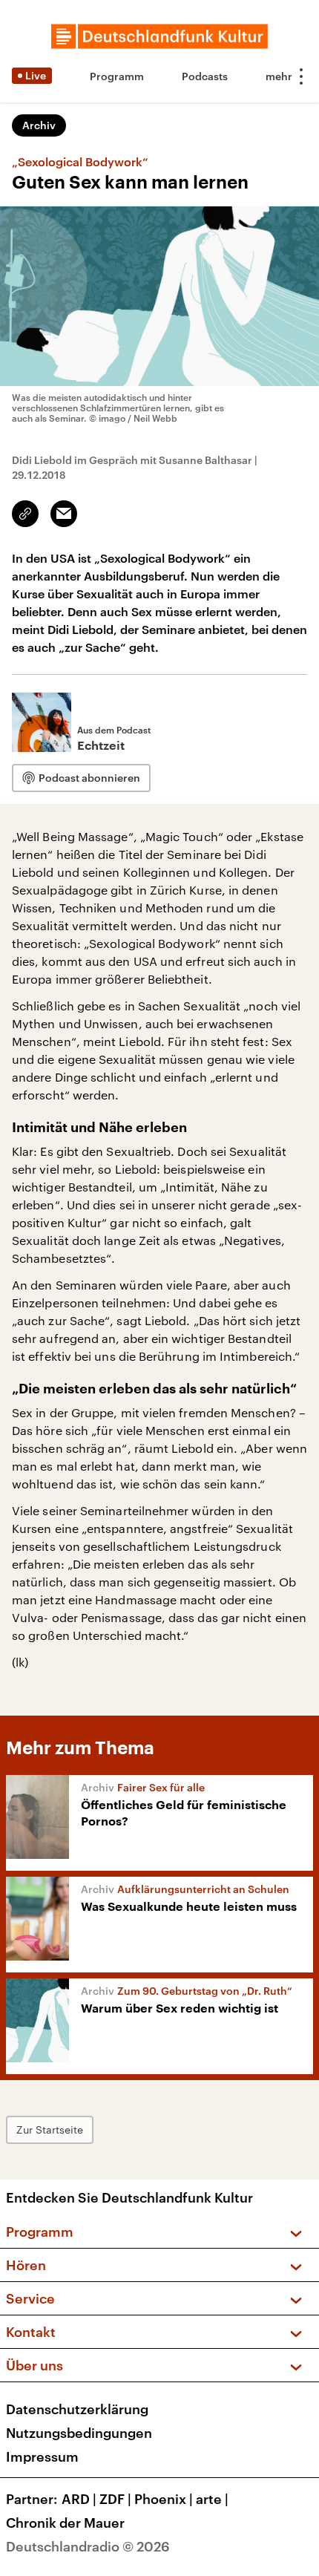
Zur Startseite (50, 2129)
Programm (117, 76)
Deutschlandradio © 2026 (88, 2546)
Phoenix (164, 2499)
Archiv (39, 125)
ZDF (115, 2499)
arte (212, 2499)
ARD (79, 2499)
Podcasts (205, 76)
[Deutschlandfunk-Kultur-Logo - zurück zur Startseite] (159, 36)
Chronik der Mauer (65, 2523)
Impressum (42, 2456)
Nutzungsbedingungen (79, 2433)
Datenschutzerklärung (77, 2409)
